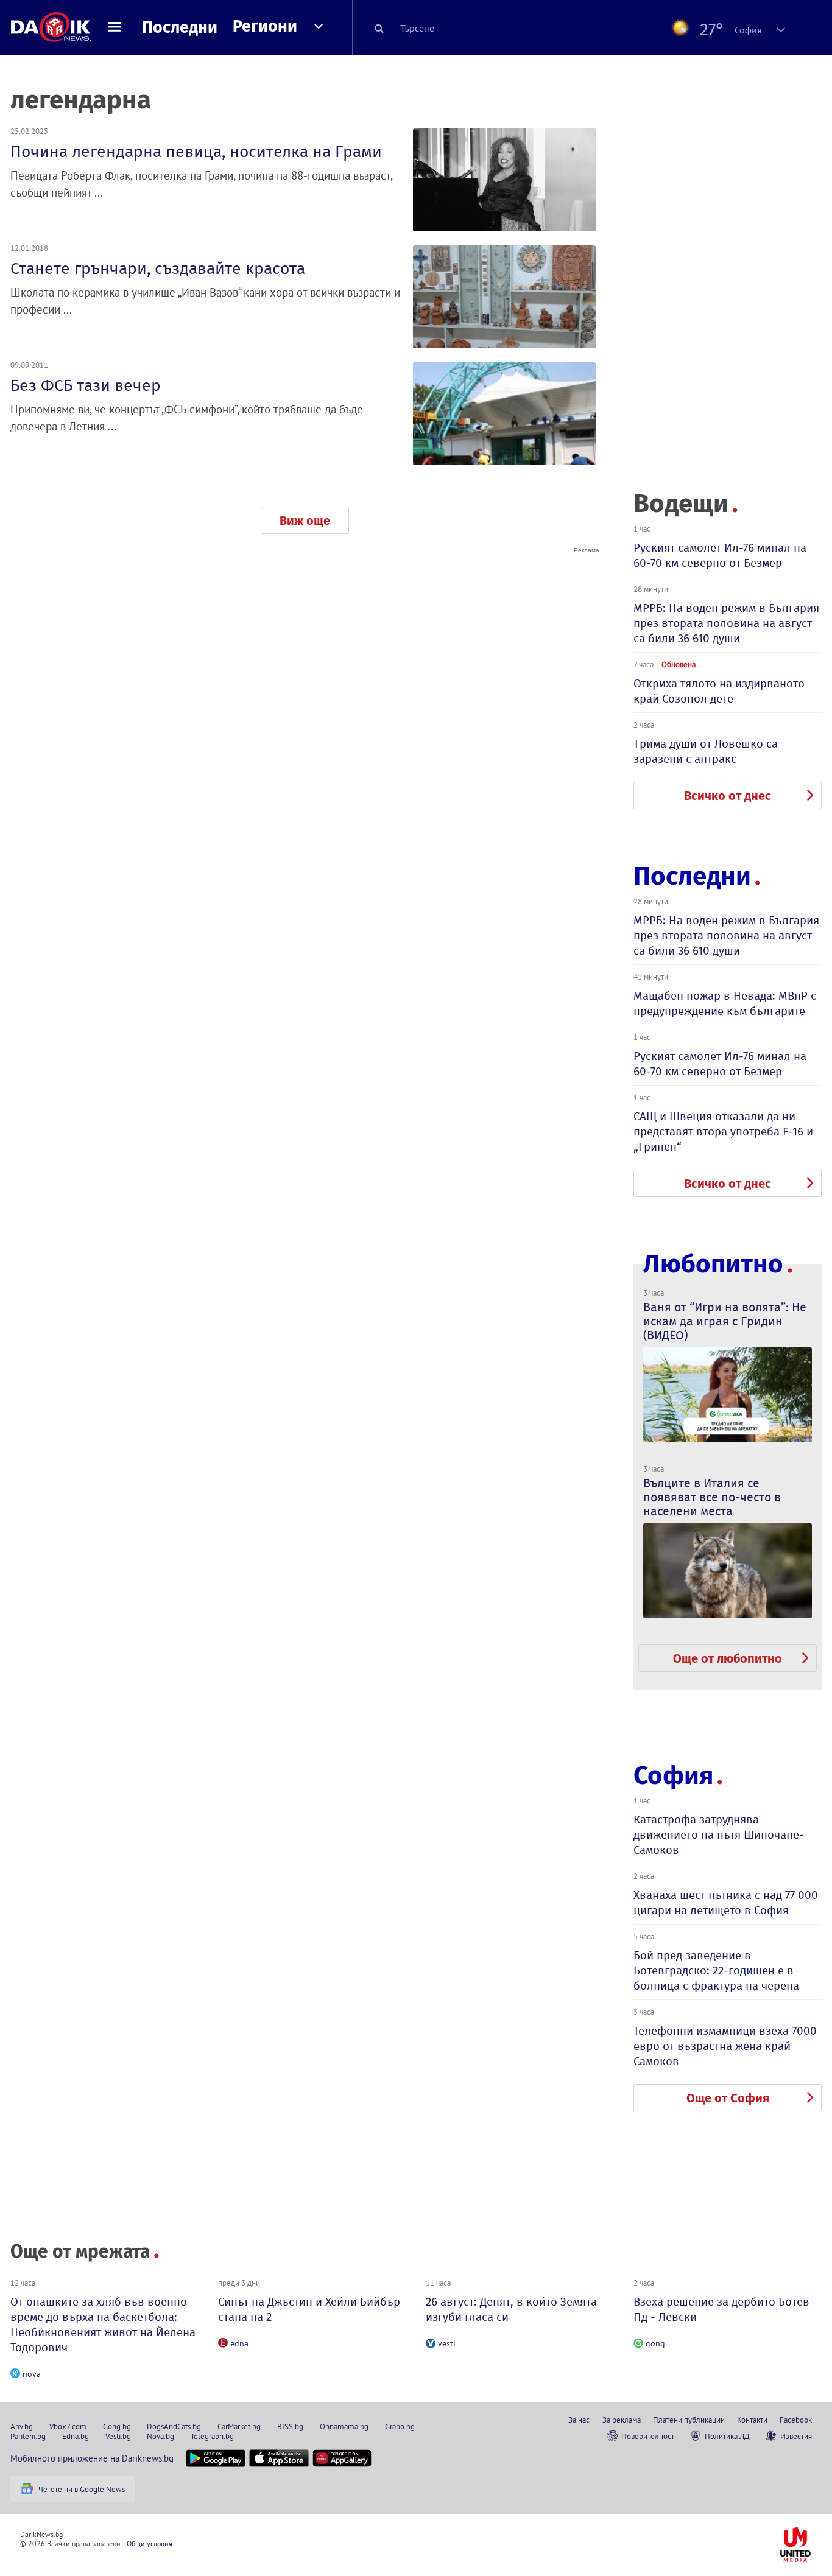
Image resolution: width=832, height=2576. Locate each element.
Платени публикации (689, 2420)
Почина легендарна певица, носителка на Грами (196, 152)
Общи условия (150, 2543)
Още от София (728, 2098)
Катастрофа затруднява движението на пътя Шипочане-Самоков (719, 1835)
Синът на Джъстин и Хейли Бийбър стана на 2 (309, 2309)
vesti (447, 2343)
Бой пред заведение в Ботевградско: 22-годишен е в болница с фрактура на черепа (716, 1971)
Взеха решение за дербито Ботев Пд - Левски (721, 2309)
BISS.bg (290, 2426)
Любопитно (713, 1264)
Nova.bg (160, 2436)
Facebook (796, 2420)
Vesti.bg (118, 2436)
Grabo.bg (400, 2426)
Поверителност (648, 2436)
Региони (265, 26)
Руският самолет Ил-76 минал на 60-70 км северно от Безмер (720, 555)
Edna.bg (76, 2436)
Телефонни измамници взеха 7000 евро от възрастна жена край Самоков (725, 2046)
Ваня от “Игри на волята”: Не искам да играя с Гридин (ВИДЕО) (725, 1321)
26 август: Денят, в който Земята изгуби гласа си (511, 2309)
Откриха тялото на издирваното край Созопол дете (719, 691)
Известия (796, 2436)
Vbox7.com (68, 2426)
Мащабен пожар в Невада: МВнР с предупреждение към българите (725, 1003)
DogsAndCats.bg (174, 2426)
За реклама (622, 2420)
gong (655, 2343)
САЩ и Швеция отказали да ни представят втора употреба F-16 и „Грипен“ (723, 1132)
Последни (180, 27)
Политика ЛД (727, 2436)
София (673, 1775)
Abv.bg (22, 2426)
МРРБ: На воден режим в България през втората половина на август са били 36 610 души (726, 623)
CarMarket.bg (239, 2426)
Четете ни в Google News (82, 2489)
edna (239, 2343)
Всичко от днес (728, 796)
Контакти (752, 2420)
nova (32, 2374)
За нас (579, 2420)
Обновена (679, 664)
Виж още (305, 521)
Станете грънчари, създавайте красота (158, 268)
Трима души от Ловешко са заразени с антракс (706, 751)
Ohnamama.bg (344, 2426)
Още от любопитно (728, 1658)
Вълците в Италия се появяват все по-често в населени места (712, 1497)
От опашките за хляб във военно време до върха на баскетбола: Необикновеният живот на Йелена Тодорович (103, 2325)
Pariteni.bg (28, 2436)
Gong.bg (117, 2426)
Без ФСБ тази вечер (86, 385)
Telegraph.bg (212, 2436)
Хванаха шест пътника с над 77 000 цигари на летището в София (726, 1903)
